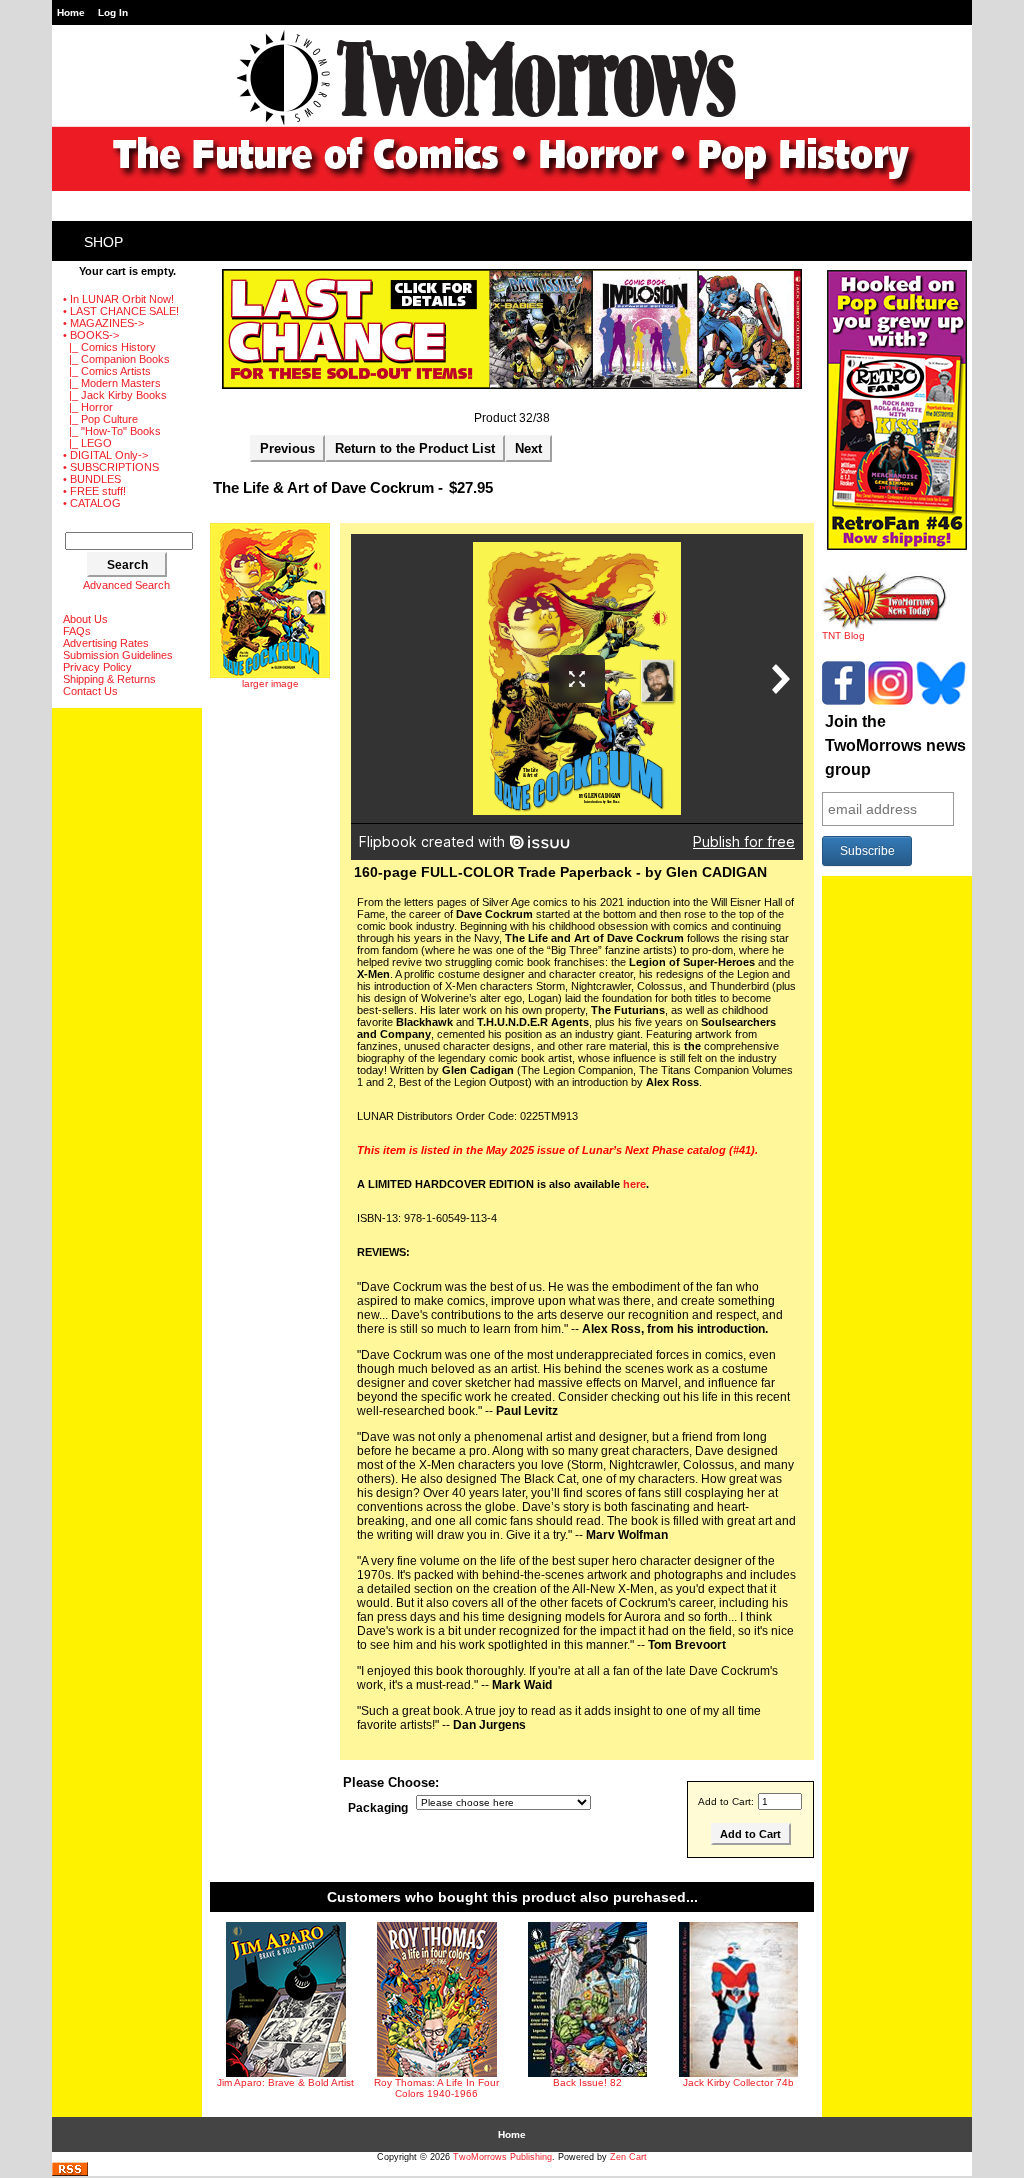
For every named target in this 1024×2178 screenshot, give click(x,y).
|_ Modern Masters (112, 383)
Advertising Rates (106, 643)
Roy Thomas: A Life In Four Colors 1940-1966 (436, 2088)
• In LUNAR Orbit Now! (118, 299)
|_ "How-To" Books (112, 431)
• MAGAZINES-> (103, 323)
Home (71, 12)
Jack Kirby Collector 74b (738, 2082)
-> (91, 335)
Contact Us (90, 691)
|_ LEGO (87, 443)
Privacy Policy (97, 667)
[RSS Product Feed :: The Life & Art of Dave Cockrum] (70, 2172)
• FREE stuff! (94, 491)
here (634, 1184)
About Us (85, 619)
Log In (113, 12)
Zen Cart (628, 2157)
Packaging (378, 1808)
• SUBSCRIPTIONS (111, 467)
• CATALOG (92, 503)
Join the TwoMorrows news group (895, 745)
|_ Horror (88, 407)
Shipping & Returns (109, 679)
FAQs (77, 631)
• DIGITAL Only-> (105, 455)
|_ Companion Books (116, 359)
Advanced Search (126, 585)
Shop (103, 242)
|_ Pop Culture (100, 419)
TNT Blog (843, 635)
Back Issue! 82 (587, 2082)
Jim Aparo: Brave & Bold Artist (285, 2082)
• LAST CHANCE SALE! (121, 311)
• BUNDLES (92, 479)
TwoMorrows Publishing (502, 2157)
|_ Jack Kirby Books (115, 395)
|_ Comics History (109, 347)
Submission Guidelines (118, 655)
